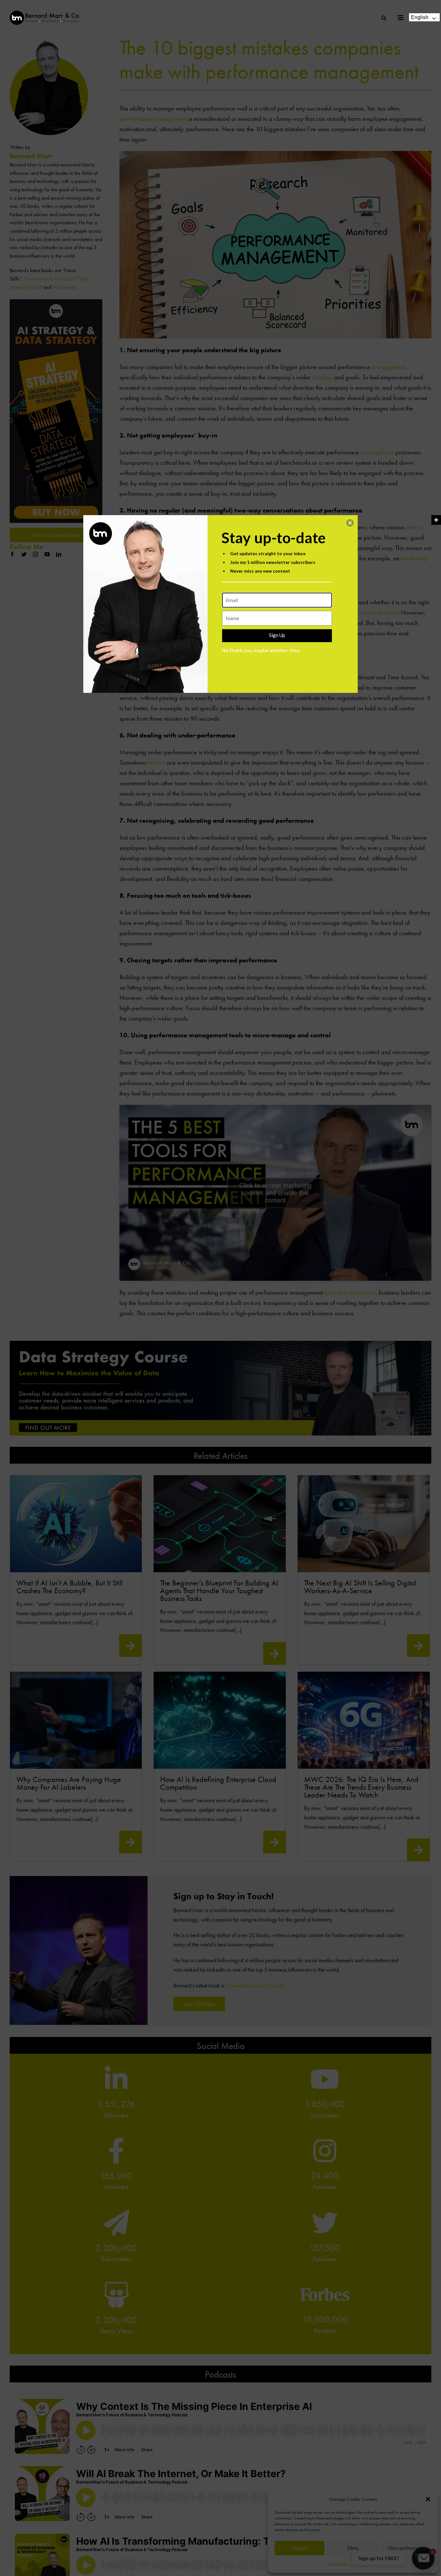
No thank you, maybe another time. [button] (261, 650)
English (420, 17)
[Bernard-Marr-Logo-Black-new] (45, 13)
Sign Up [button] (277, 635)
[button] (350, 523)
